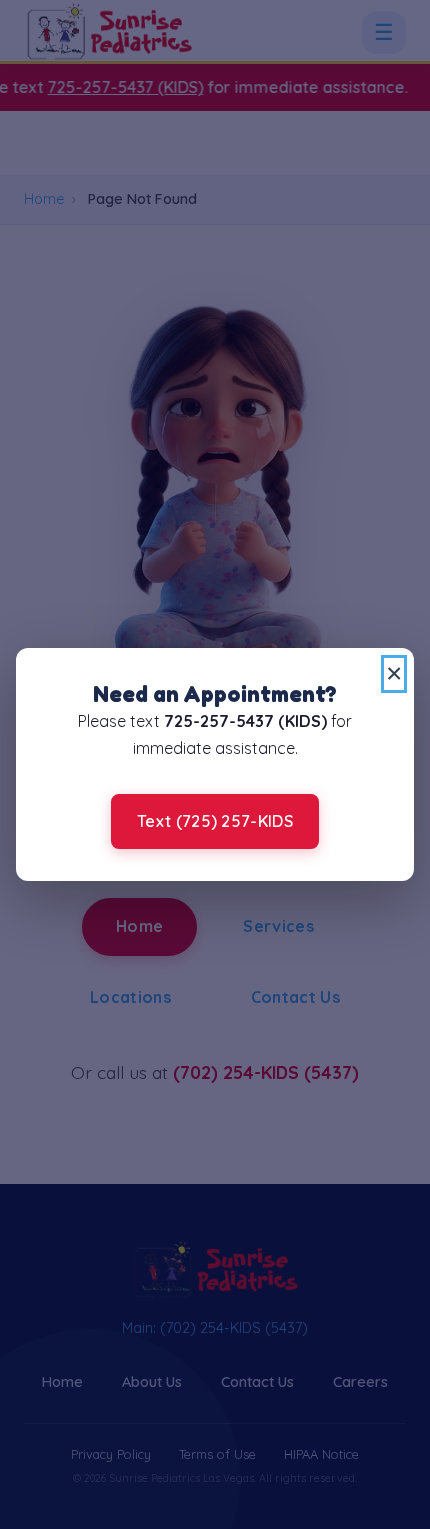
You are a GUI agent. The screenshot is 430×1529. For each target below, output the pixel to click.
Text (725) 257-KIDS (215, 821)
